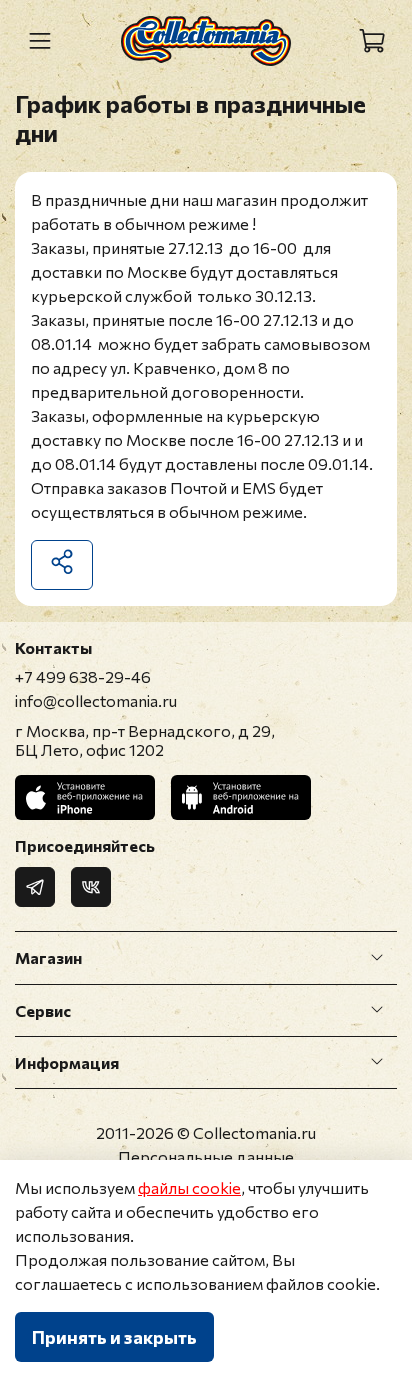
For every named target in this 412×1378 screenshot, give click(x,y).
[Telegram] (35, 887)
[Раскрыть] (377, 958)
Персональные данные (206, 1156)
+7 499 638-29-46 (83, 676)
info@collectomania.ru (96, 700)
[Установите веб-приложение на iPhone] (85, 797)
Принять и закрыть (114, 1337)
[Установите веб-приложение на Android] (241, 797)
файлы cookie (189, 1187)
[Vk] (91, 887)
